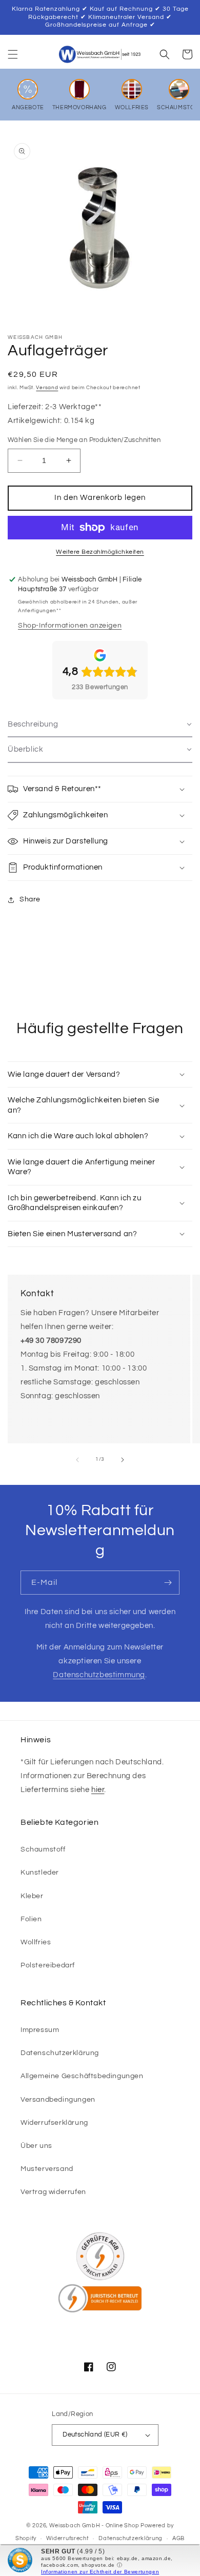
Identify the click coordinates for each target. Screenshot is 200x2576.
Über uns (36, 2146)
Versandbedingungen (58, 2100)
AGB (178, 2538)
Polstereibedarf (48, 1965)
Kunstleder (40, 1873)
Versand (47, 388)
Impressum (40, 2030)
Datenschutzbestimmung (99, 1675)
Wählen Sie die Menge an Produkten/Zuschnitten (84, 440)
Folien (31, 1919)
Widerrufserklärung (54, 2123)
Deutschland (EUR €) (95, 2434)
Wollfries (36, 1942)
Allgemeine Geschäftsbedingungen (82, 2076)
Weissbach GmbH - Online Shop (94, 2525)
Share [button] (30, 899)
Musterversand (47, 2169)
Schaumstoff (43, 1849)
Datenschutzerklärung (60, 2053)
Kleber (32, 1896)
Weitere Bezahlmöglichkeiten (100, 552)
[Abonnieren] (168, 1583)
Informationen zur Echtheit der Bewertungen (100, 2572)
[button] (13, 54)
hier (98, 1790)
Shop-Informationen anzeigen (70, 626)
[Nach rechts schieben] (123, 1460)
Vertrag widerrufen (53, 2192)
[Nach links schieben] (77, 1460)
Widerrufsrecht (68, 2538)
